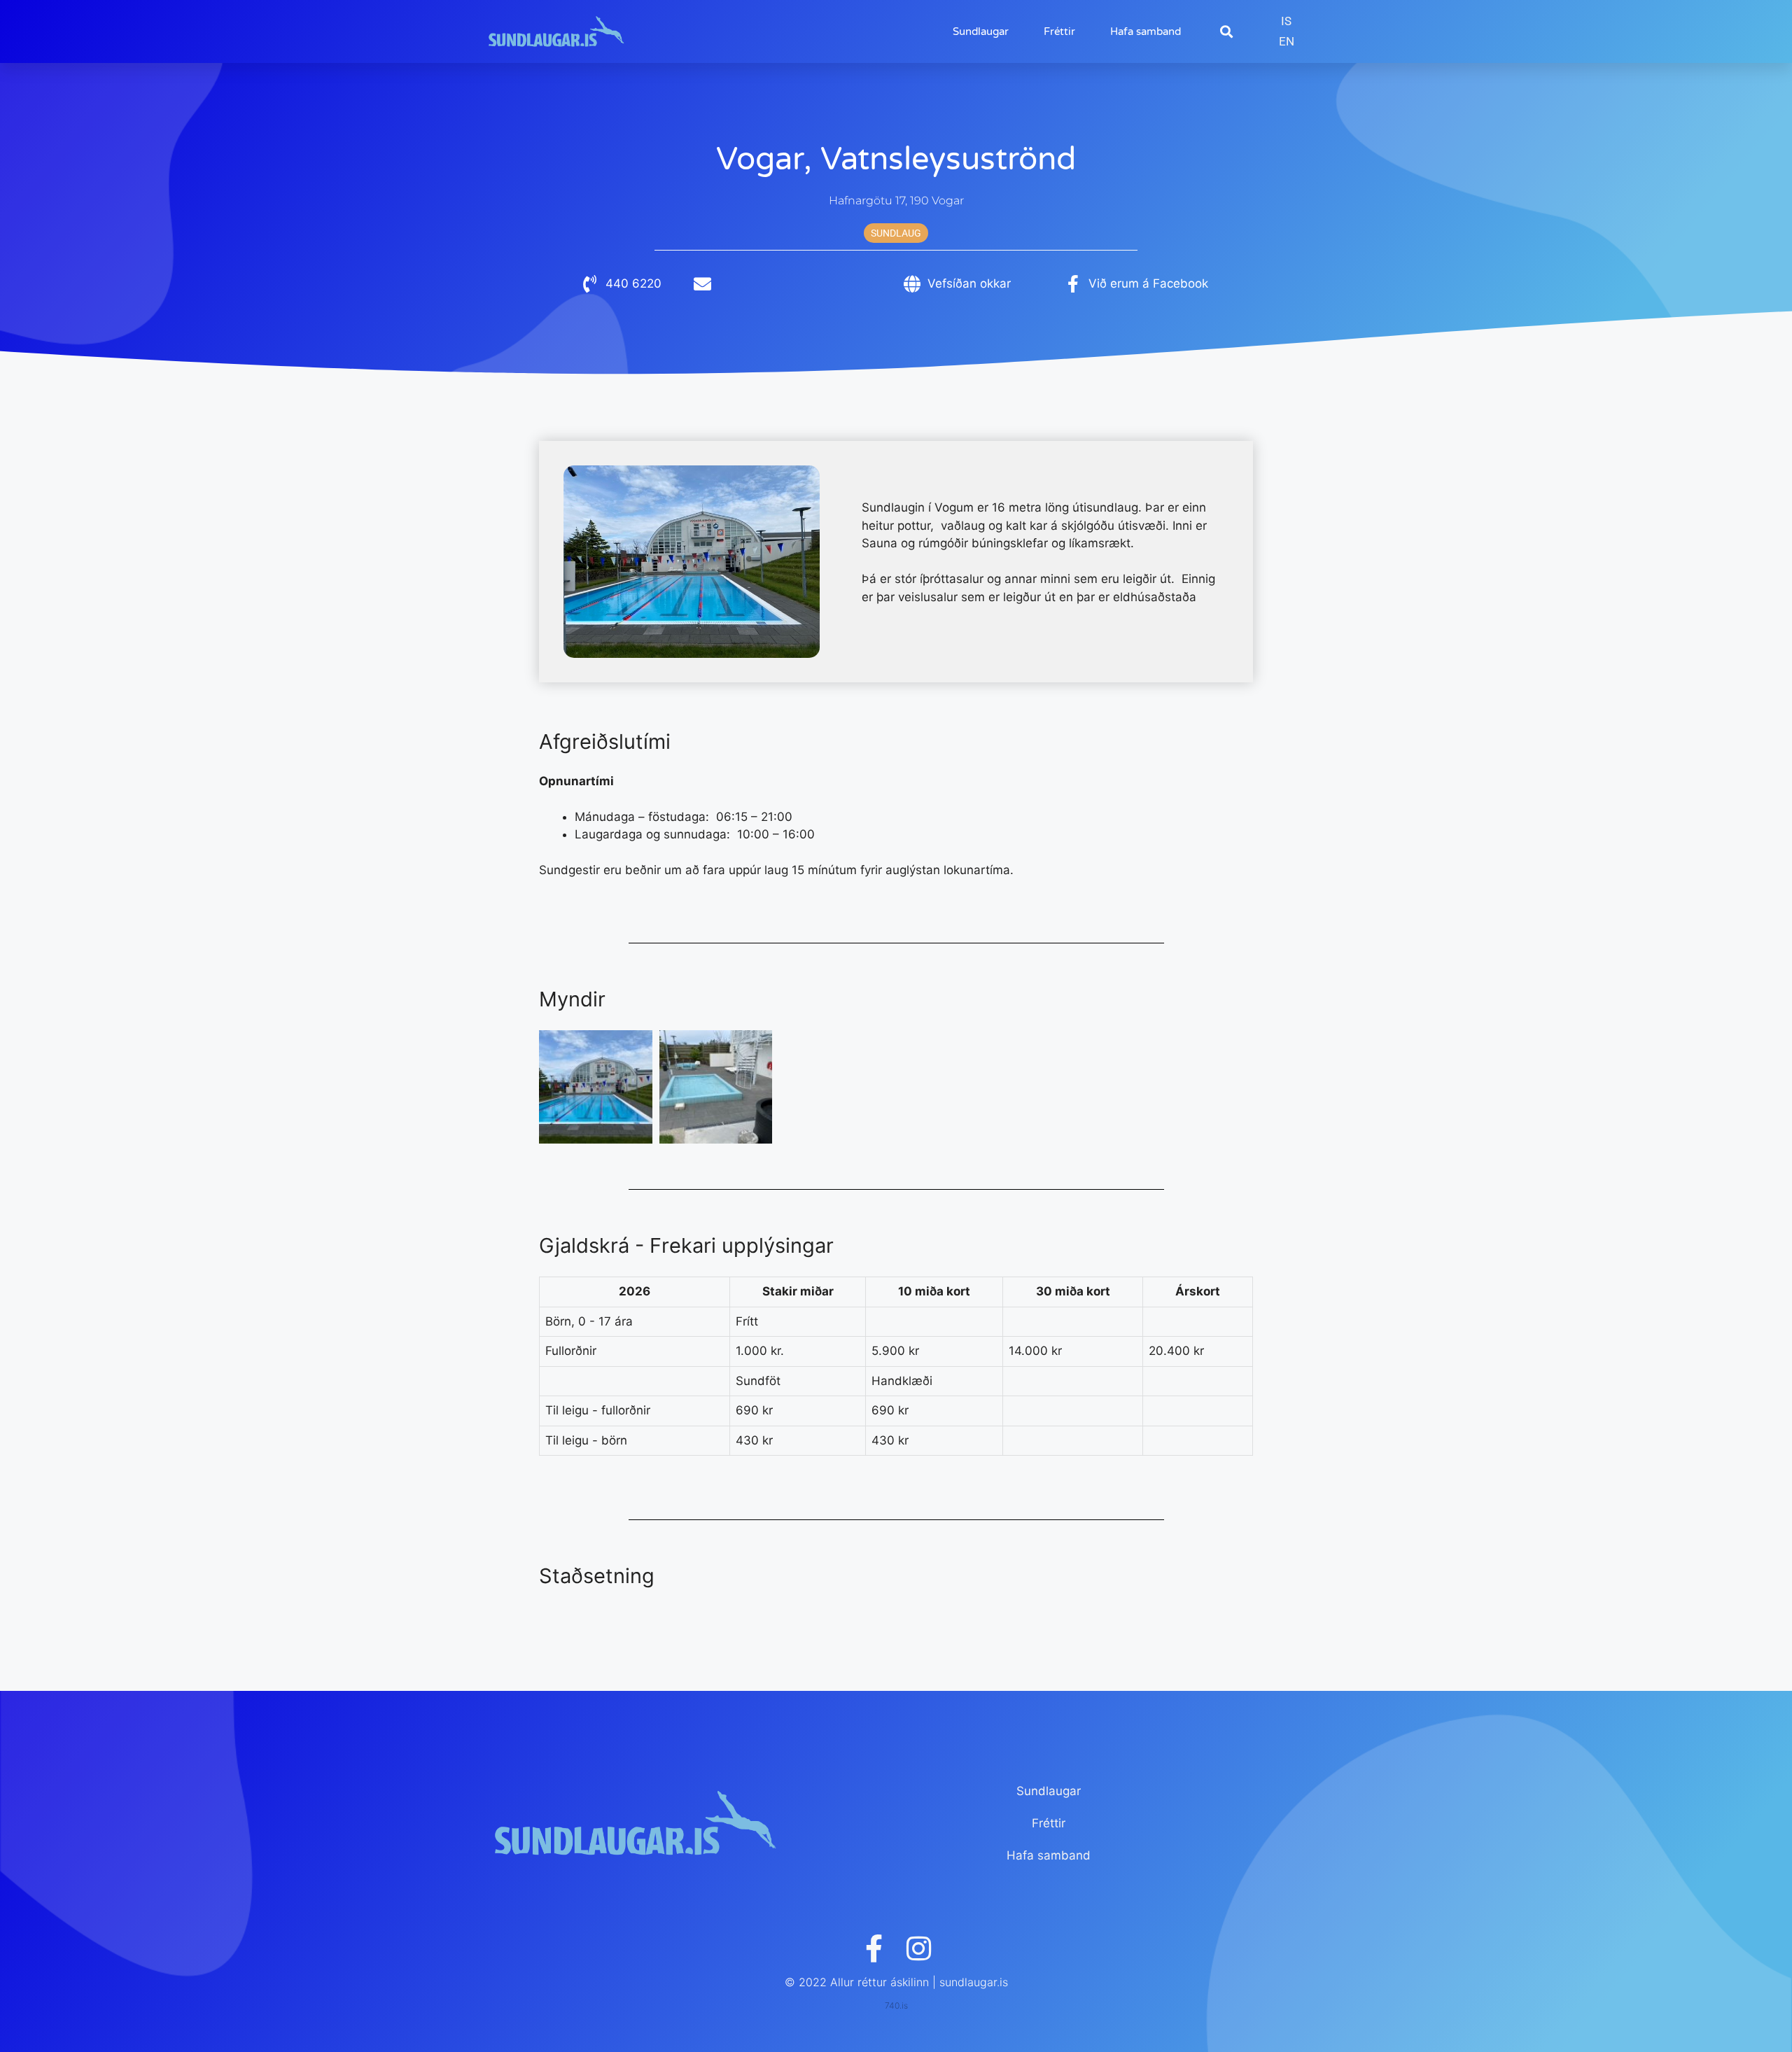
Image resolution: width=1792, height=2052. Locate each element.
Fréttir (1059, 31)
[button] (1226, 32)
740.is (896, 2005)
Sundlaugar (981, 31)
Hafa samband (1146, 31)
